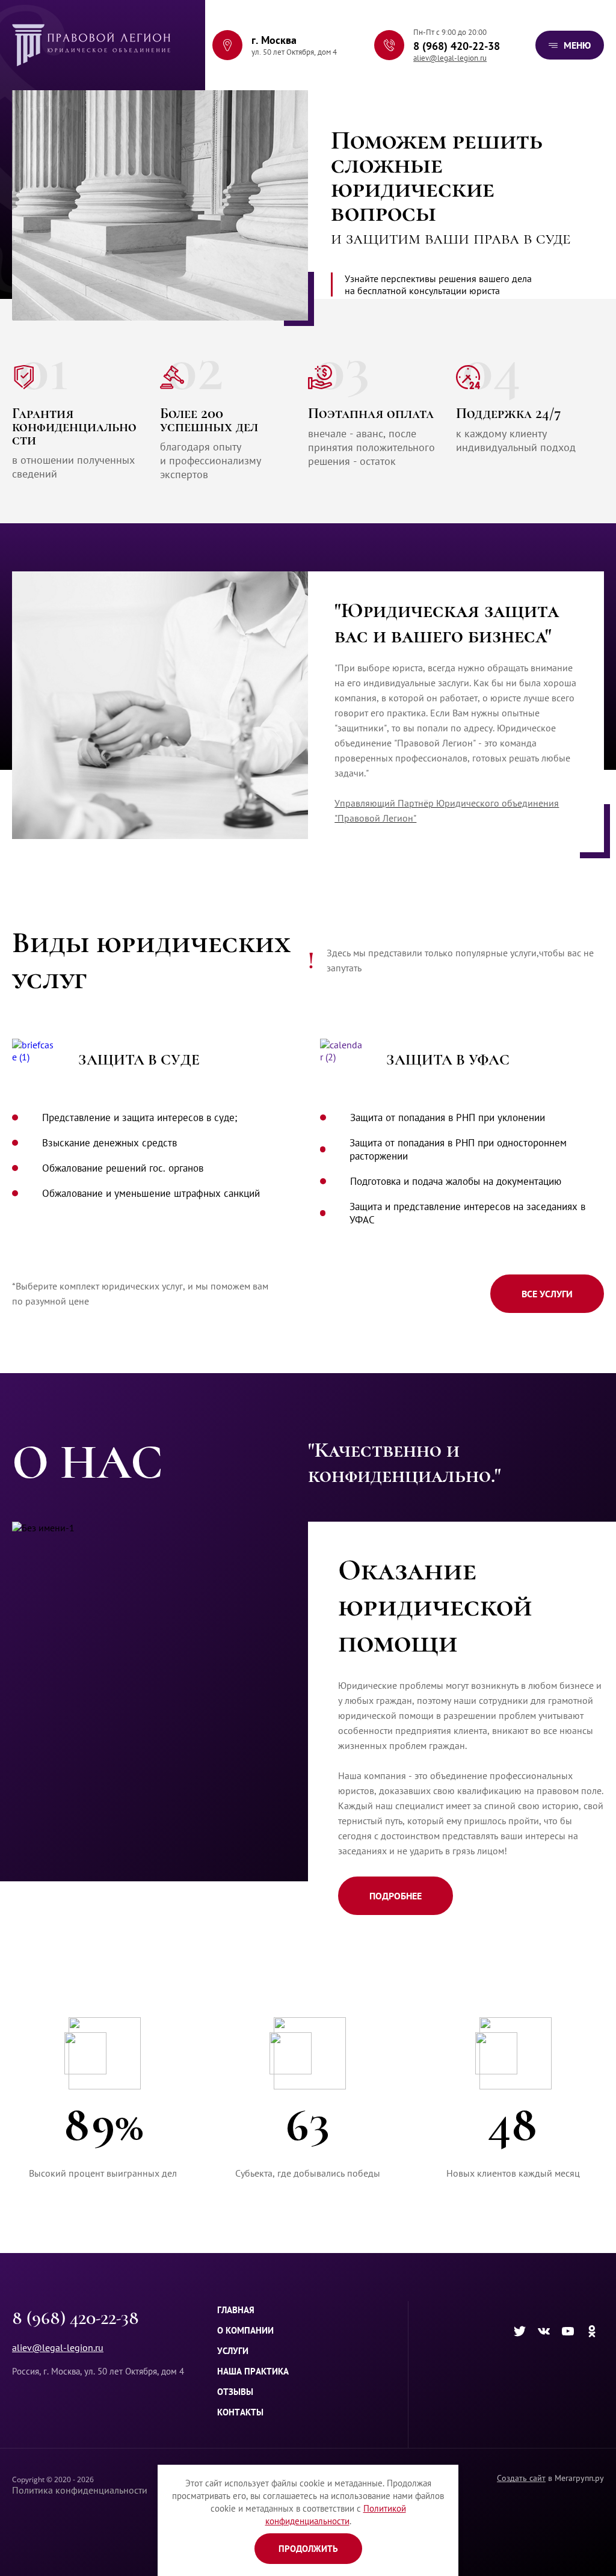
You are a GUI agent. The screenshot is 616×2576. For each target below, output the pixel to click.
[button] (570, 45)
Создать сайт (521, 2478)
